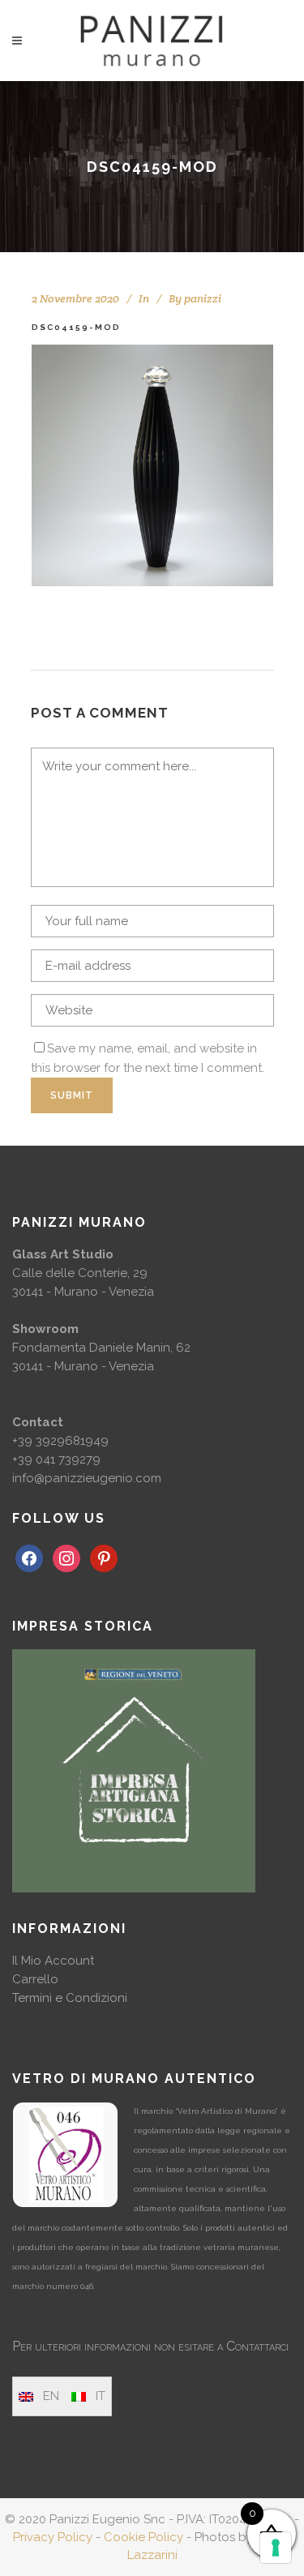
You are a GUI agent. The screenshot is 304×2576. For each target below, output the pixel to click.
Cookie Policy (143, 2537)
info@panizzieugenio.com (87, 1478)
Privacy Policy (53, 2537)
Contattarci (257, 2346)
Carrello (35, 1979)
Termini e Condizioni (70, 1998)
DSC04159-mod (76, 327)
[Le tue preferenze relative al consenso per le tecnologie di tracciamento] (276, 2548)
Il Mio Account (53, 1961)
